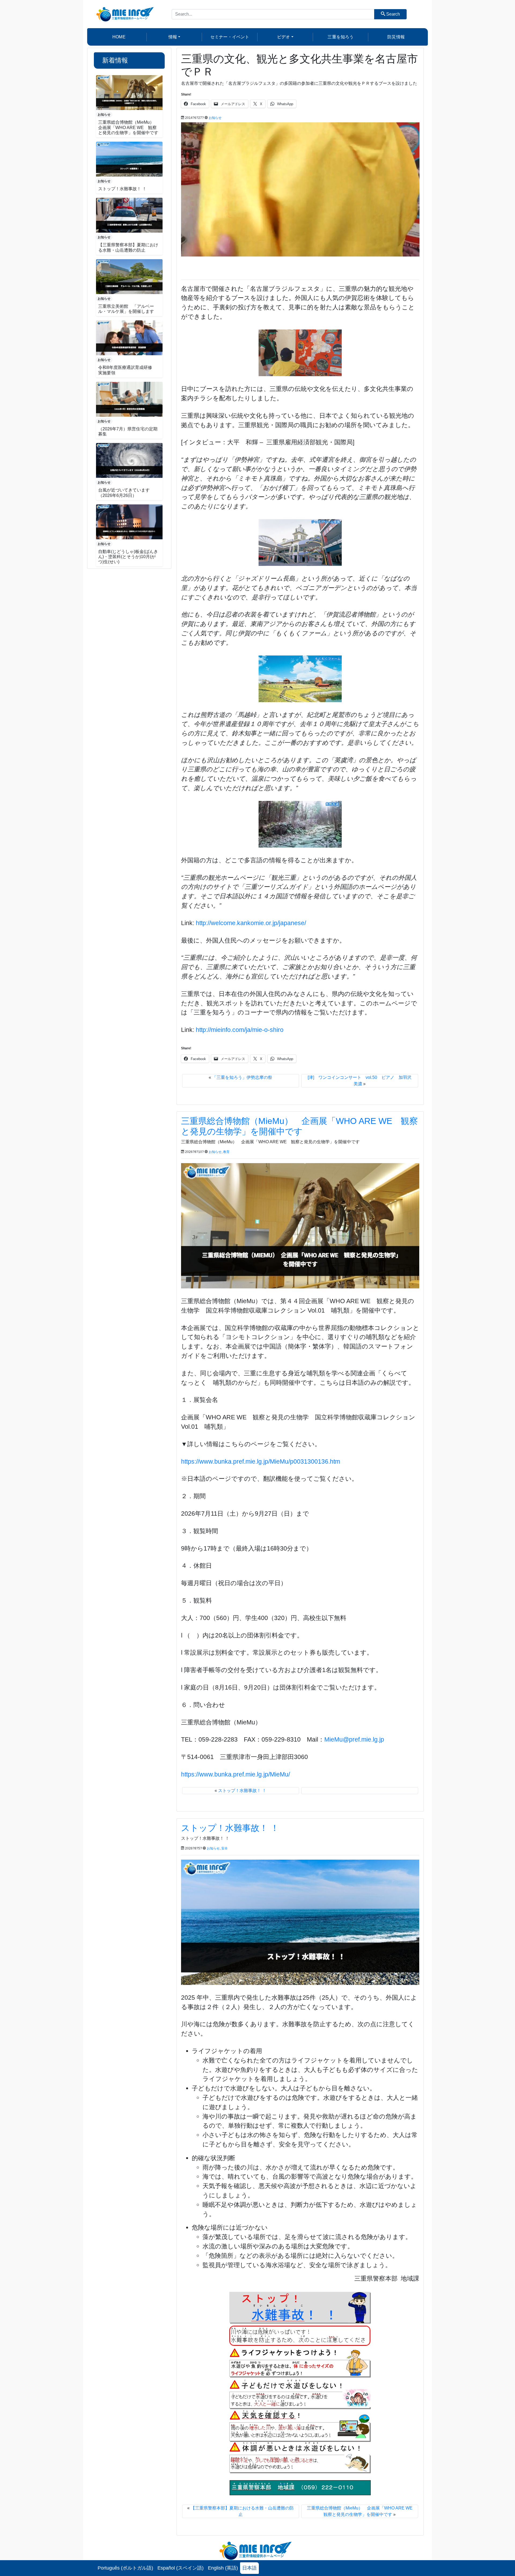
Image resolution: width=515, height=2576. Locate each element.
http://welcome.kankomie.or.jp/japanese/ (251, 923)
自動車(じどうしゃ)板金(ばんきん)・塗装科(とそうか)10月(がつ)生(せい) (128, 557)
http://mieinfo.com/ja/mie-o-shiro (240, 1030)
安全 (225, 1848)
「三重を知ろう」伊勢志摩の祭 (242, 1077)
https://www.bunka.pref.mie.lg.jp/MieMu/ (236, 1774)
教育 (226, 1152)
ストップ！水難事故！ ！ (122, 189)
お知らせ (104, 115)
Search (393, 14)
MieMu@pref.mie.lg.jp (354, 1739)
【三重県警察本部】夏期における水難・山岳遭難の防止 (289, 2552)
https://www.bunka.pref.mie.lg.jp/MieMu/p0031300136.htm (261, 1461)
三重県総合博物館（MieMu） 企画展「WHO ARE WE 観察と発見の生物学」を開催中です (128, 127)
